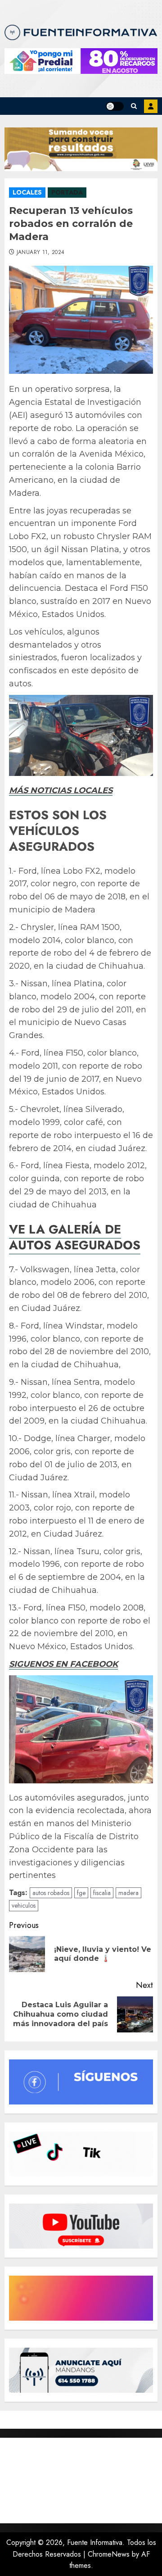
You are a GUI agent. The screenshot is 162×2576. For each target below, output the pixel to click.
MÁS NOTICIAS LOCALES (61, 790)
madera (128, 1893)
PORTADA (67, 192)
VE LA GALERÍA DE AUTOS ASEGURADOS (75, 1237)
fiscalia (102, 1893)
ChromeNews (109, 2554)
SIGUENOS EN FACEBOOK (63, 1664)
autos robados (51, 1893)
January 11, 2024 (41, 253)
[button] (134, 106)
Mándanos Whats (151, 106)
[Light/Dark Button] (115, 106)
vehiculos (24, 1905)
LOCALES (27, 192)
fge (81, 1893)
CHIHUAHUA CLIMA (81, 2481)
